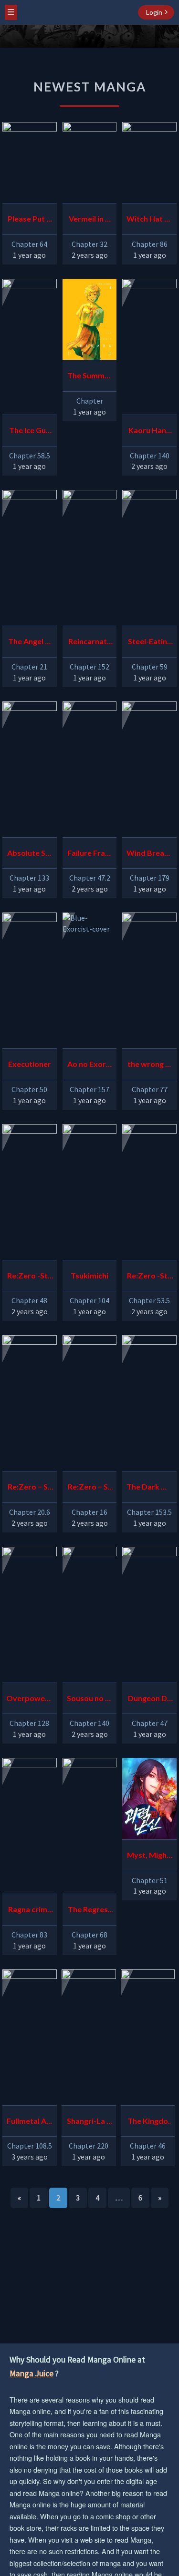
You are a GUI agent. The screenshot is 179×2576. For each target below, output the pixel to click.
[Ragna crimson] (30, 1826)
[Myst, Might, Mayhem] (149, 1799)
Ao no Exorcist (89, 1065)
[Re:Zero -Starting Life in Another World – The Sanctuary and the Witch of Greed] (30, 1192)
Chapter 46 (148, 2146)
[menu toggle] (11, 12)
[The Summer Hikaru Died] (90, 319)
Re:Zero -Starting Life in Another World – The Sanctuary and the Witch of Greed (29, 1277)
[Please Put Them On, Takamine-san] (30, 163)
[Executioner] (30, 980)
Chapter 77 (150, 1089)
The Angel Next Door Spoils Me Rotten (30, 643)
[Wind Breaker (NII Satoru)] (149, 769)
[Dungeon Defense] (149, 1615)
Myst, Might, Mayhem (149, 1856)
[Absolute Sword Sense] (30, 769)
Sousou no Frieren (90, 1699)
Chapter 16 (89, 1512)
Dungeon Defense (150, 1699)
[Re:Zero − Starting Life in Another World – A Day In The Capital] (90, 1403)
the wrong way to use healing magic (150, 1065)
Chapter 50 (29, 1089)
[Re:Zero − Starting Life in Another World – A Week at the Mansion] (30, 1403)
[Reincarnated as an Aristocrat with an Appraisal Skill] (90, 558)
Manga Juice (32, 2373)
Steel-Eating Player (150, 643)
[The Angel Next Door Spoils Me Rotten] (30, 558)
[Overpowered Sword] (30, 1615)
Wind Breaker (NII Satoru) (150, 854)
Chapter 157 (89, 1089)
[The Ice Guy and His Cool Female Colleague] (30, 347)
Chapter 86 (150, 244)
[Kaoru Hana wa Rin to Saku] (149, 347)
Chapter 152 (89, 667)
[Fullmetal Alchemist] (30, 2037)
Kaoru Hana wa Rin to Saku (150, 431)
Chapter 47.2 (90, 878)
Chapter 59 (150, 667)
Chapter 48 (29, 1300)
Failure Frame (89, 854)
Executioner (30, 1064)
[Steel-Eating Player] (149, 558)
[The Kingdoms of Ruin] (148, 2037)
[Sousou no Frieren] (90, 1615)
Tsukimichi (89, 1275)
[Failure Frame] (90, 769)
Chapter (90, 401)
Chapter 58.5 (30, 456)
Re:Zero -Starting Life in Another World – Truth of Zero (149, 1277)
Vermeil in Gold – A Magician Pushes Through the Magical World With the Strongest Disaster (89, 220)
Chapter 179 (150, 878)
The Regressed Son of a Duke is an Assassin (89, 1911)
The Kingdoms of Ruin (148, 2122)
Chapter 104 (89, 1300)
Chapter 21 (29, 667)
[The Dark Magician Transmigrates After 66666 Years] (149, 1403)
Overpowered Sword (29, 1699)
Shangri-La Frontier (89, 2122)
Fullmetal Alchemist (29, 2122)
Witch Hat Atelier (150, 220)
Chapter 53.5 (149, 1300)
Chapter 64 (29, 244)
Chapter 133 (29, 878)
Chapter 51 (150, 1880)
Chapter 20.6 (30, 1512)
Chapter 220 (89, 2146)
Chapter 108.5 (30, 2146)
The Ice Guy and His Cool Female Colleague (30, 431)
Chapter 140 (150, 456)
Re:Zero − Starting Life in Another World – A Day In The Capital (90, 1488)
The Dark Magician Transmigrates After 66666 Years (149, 1488)
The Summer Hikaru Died (90, 377)
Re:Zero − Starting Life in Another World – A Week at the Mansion (30, 1488)
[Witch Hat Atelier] (149, 163)
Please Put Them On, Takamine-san (30, 220)
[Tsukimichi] (90, 1192)
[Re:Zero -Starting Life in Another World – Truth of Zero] (149, 1192)
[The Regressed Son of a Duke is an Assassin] (90, 1826)
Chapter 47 (150, 1723)
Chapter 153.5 (149, 1512)
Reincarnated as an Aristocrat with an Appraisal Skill (90, 643)
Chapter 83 (29, 1935)
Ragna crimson (30, 1911)
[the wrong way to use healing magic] (149, 980)
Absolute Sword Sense (29, 854)
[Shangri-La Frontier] (89, 2037)
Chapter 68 (89, 1935)
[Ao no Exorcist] (90, 980)
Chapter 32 (89, 244)
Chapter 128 (29, 1723)
